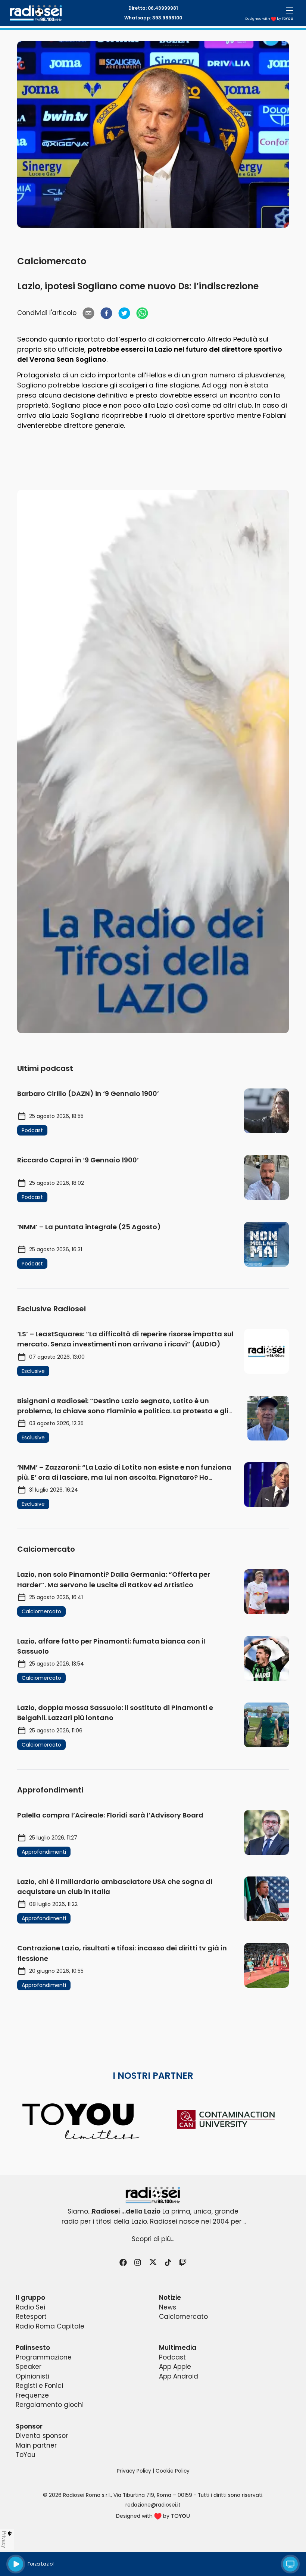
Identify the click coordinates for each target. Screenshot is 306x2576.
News (168, 2307)
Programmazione (44, 2357)
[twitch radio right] (153, 761)
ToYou (26, 2455)
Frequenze (32, 2395)
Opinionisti (32, 2376)
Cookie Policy (173, 2471)
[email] (88, 313)
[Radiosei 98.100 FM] (153, 2195)
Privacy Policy (134, 2471)
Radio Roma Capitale (50, 2326)
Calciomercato (52, 261)
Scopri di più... (153, 2239)
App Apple (175, 2367)
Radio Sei (30, 2307)
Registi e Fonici (39, 2386)
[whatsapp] (142, 313)
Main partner (36, 2445)
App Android (179, 2376)
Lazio (164, 349)
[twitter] (124, 313)
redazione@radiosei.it (153, 2505)
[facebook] (106, 313)
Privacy (4, 2539)
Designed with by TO (269, 19)
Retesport (31, 2317)
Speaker (29, 2367)
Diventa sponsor (42, 2436)
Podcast (172, 2357)
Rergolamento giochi (50, 2405)
